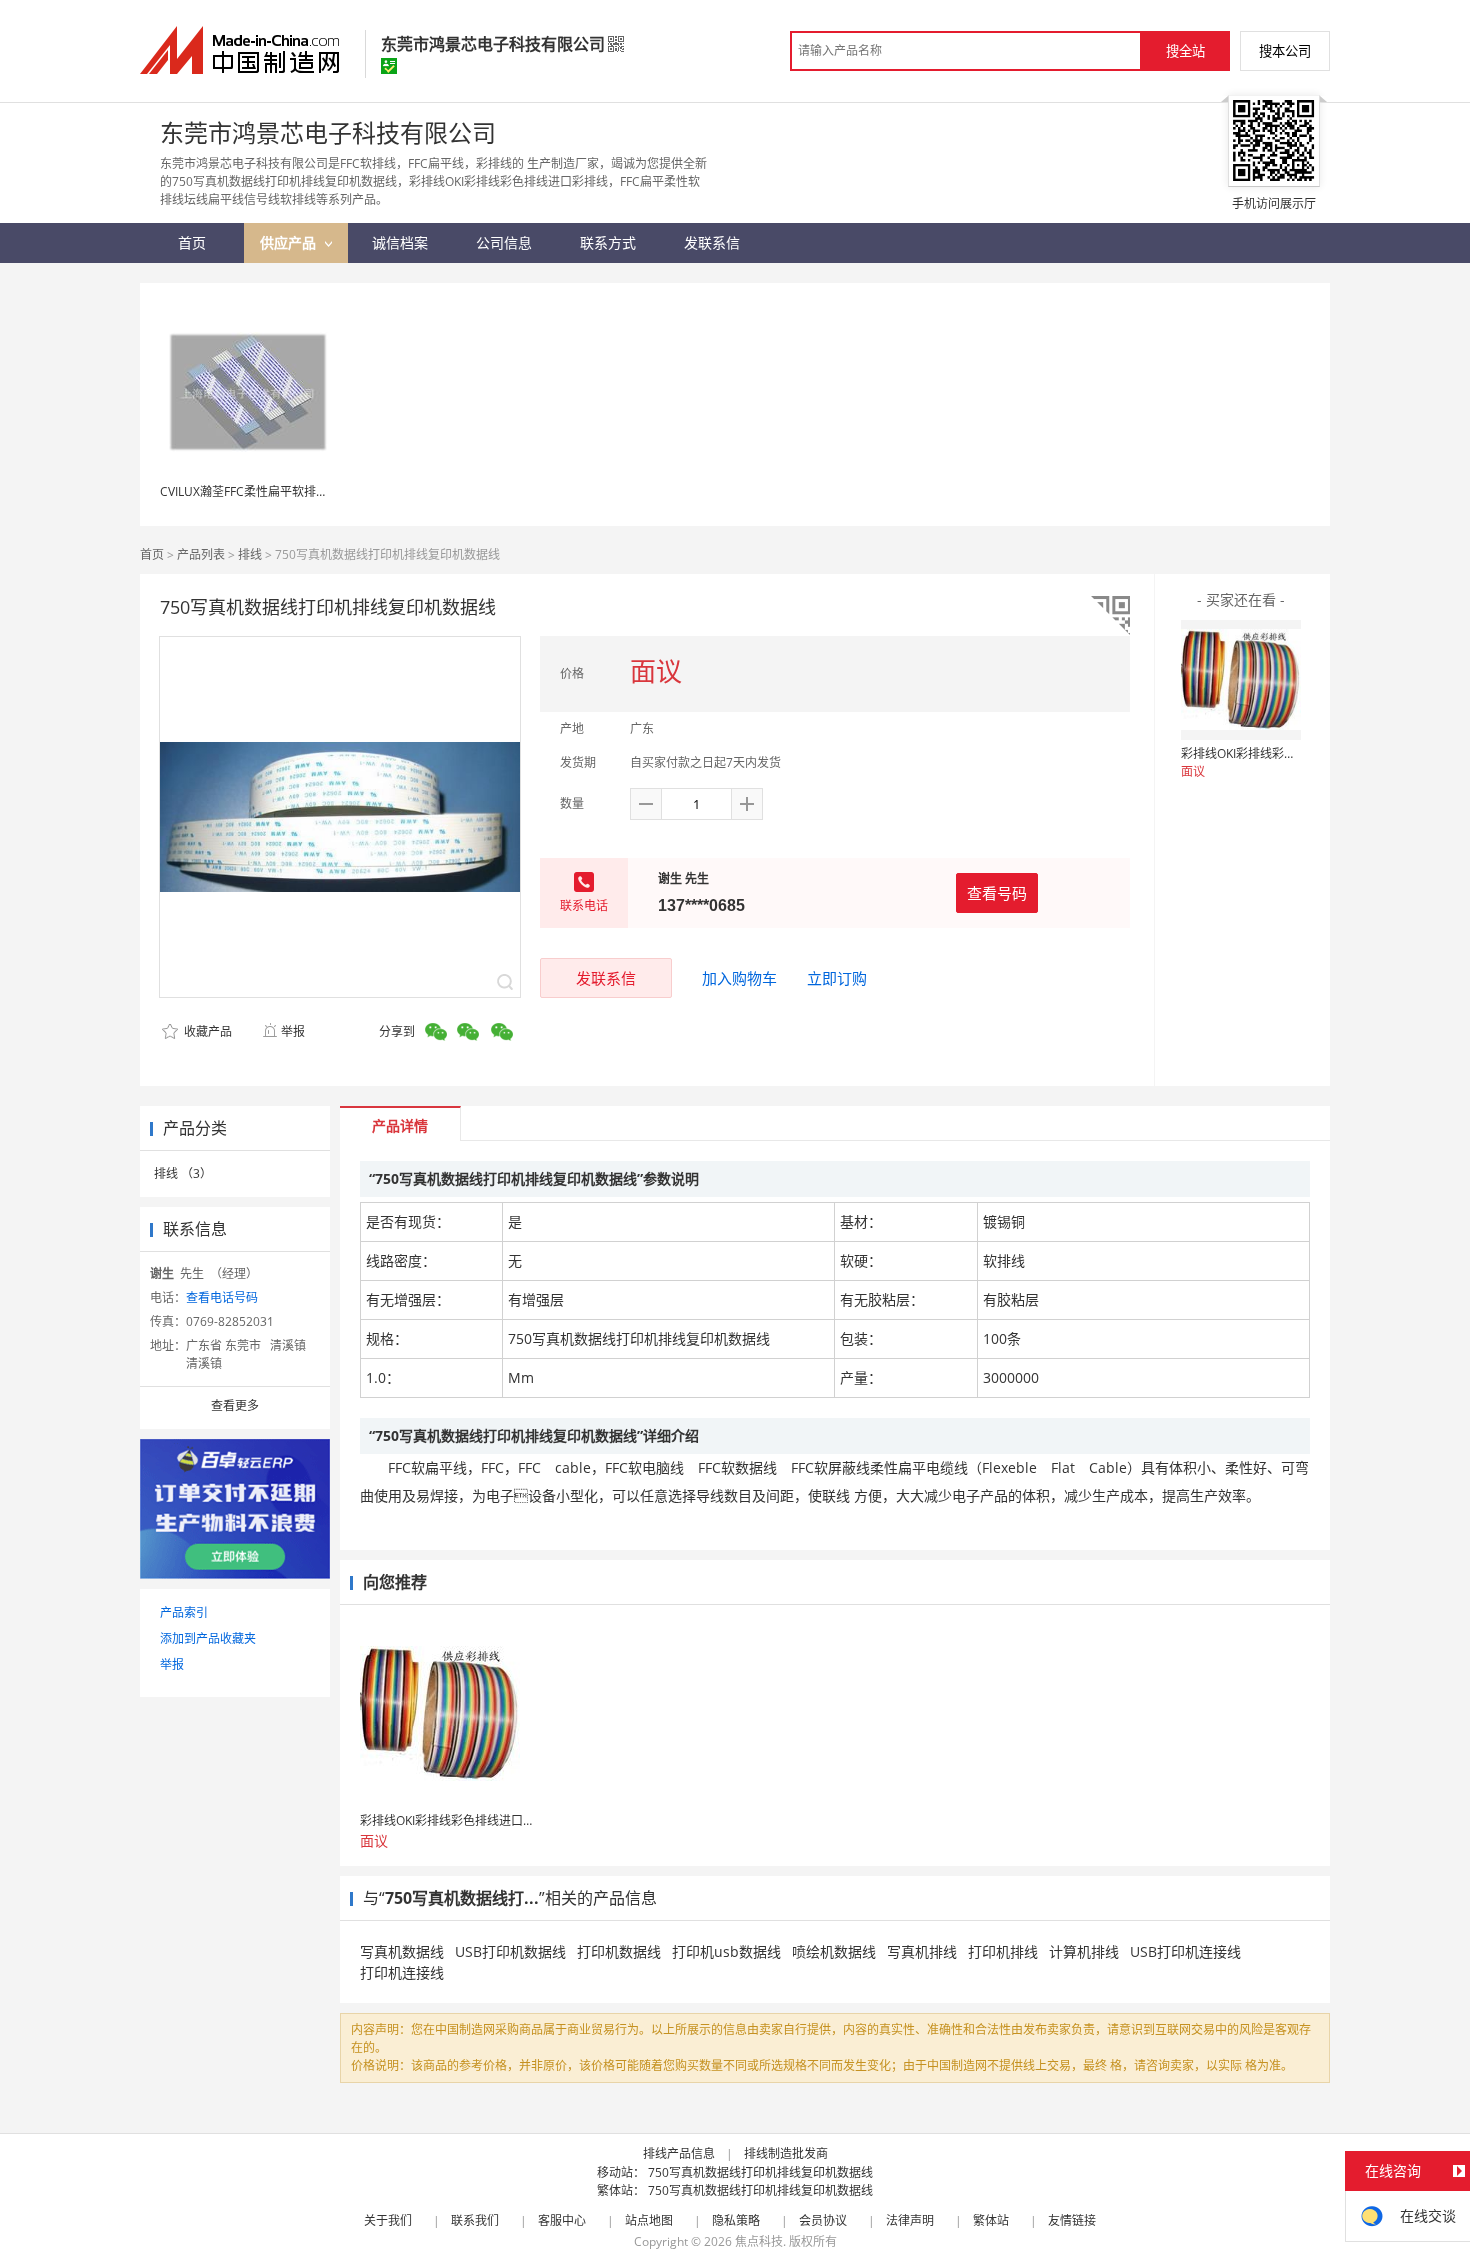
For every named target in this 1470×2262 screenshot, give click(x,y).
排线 (250, 554)
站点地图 (649, 2220)
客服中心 (562, 2220)
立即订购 (837, 978)
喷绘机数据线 (834, 1951)
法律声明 (910, 2220)
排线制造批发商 (786, 2153)
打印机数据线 (619, 1951)
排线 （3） (183, 1173)
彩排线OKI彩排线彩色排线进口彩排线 (1280, 753)
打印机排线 (1003, 1951)
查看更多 (235, 1405)
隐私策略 (736, 2220)
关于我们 (388, 2220)
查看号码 (997, 893)
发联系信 (606, 978)
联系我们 (475, 2220)
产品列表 (201, 554)
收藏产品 (206, 1031)
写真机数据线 (402, 1951)
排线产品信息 (679, 2153)
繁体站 (991, 2220)
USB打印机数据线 (510, 1951)
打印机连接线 (402, 1972)
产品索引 (184, 1612)
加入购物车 (739, 978)
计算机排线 (1084, 1951)
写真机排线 (922, 1951)
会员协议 (823, 2220)
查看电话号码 (222, 1297)
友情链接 (1072, 2220)
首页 (152, 554)
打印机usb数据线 (726, 1951)
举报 (293, 1031)
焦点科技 (759, 2241)
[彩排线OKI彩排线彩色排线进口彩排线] (1241, 680)
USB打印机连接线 (1185, 1951)
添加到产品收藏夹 (208, 1638)
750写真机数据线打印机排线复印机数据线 (760, 2172)
